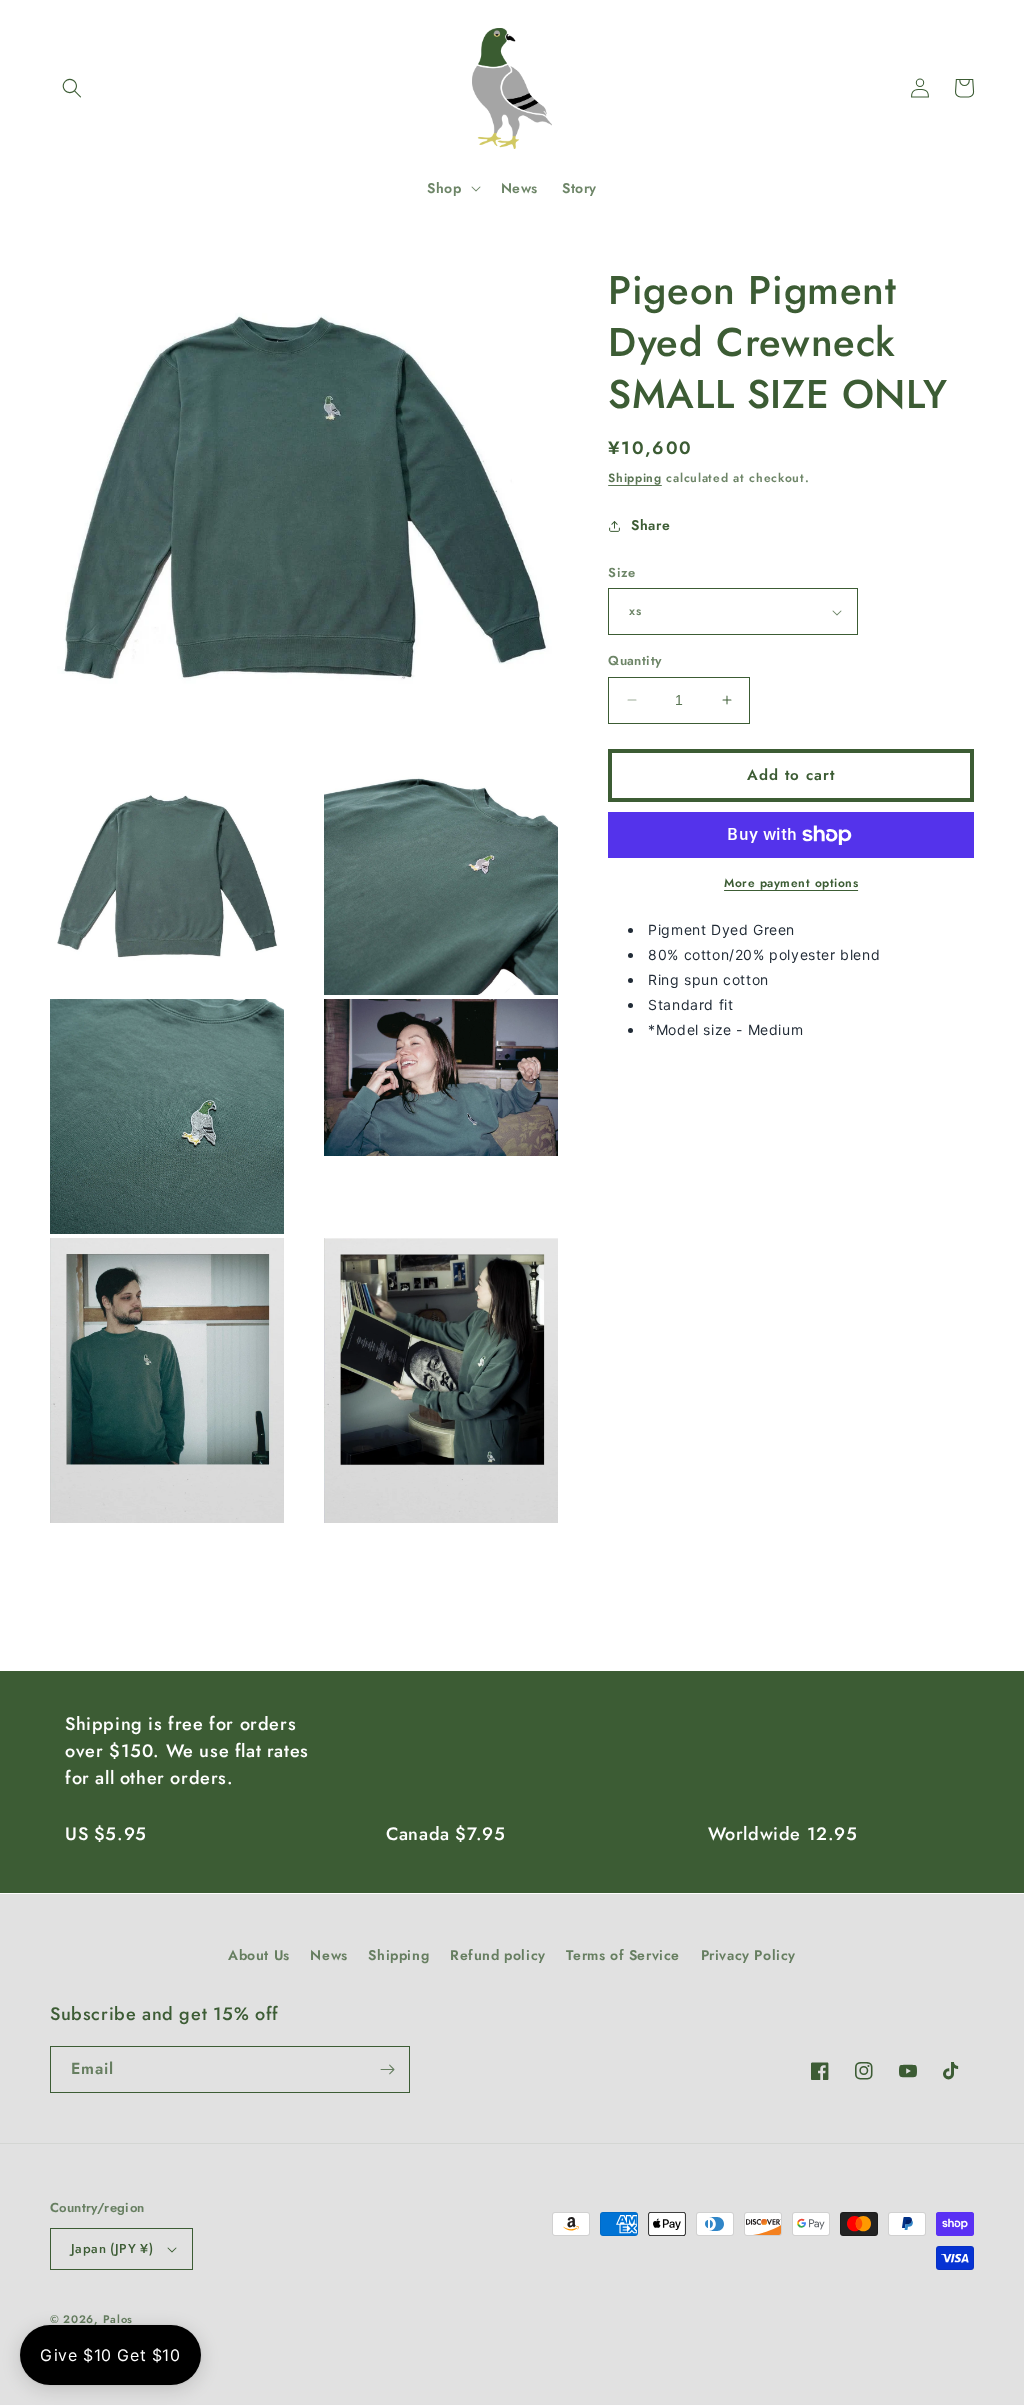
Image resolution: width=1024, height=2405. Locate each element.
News (328, 1955)
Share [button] (650, 525)
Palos (118, 2319)
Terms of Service (623, 1955)
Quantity (634, 660)
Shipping (635, 478)
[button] (72, 88)
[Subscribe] (387, 2069)
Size (622, 572)
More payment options (791, 883)
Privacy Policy (748, 1955)
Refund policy (498, 1955)
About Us (259, 1955)
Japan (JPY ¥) (112, 2248)
